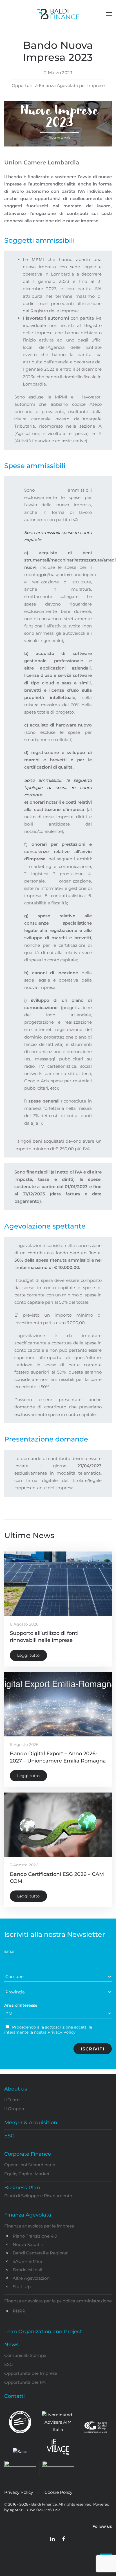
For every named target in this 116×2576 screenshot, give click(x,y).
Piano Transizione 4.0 (35, 2236)
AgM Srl (17, 2510)
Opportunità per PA (25, 2382)
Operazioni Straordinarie (30, 2165)
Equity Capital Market (27, 2174)
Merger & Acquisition (31, 2123)
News (11, 2344)
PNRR (19, 2311)
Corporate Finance (28, 2154)
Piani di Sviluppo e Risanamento (38, 2196)
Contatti (14, 2396)
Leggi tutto (28, 1655)
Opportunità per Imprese (31, 2373)
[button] (109, 14)
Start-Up (22, 2287)
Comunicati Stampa (25, 2355)
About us (16, 2089)
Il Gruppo (14, 2109)
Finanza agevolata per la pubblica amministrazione (58, 2301)
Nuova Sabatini (29, 2244)
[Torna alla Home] (58, 14)
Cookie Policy (58, 2492)
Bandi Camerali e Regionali (41, 2253)
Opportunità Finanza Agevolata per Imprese (58, 85)
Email (10, 1951)
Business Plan (22, 2188)
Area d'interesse (21, 2005)
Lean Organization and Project (43, 2332)
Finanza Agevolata (28, 2215)
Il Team (12, 2100)
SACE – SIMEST (29, 2261)
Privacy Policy (19, 2492)
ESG (9, 2136)
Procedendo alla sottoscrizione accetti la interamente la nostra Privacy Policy (48, 2030)
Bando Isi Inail (27, 2270)
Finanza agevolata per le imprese (39, 2226)
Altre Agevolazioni (32, 2278)
